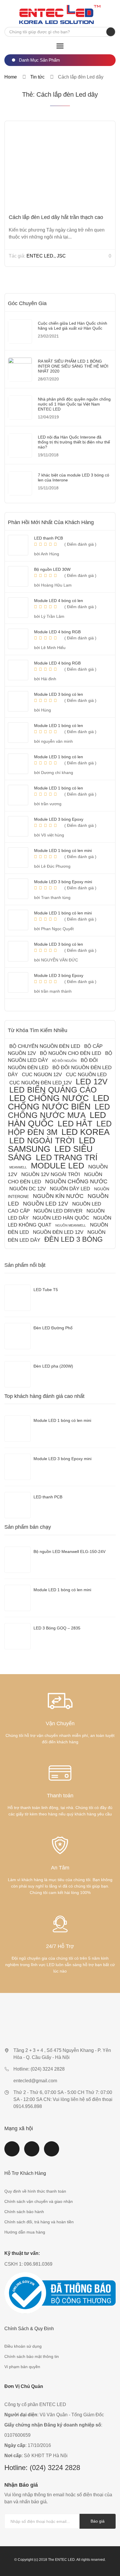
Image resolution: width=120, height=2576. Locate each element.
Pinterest (52, 2152)
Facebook (12, 2152)
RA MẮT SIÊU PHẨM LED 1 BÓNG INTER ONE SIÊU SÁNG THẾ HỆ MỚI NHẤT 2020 (73, 366)
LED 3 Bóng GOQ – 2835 (57, 1628)
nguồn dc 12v (28, 1189)
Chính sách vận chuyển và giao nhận (39, 2201)
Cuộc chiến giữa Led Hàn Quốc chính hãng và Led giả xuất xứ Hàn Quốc (73, 326)
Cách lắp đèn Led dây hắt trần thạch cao (56, 217)
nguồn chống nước (76, 1181)
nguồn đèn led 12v (58, 1232)
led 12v (92, 1082)
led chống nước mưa (59, 1111)
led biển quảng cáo (53, 1090)
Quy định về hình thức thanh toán (35, 2191)
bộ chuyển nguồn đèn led (45, 1046)
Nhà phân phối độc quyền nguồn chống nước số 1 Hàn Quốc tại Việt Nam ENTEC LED (74, 404)
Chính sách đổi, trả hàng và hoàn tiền (39, 2222)
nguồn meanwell (71, 1225)
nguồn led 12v (46, 1204)
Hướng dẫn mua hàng (25, 2232)
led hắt (75, 1124)
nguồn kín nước (58, 1196)
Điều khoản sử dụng (23, 2346)
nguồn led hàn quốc (61, 1218)
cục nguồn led (86, 1075)
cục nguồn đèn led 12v (40, 1083)
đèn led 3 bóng (74, 1239)
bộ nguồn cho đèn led (70, 1053)
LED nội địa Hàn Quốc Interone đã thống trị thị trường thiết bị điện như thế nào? (74, 442)
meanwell (18, 1167)
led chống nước (49, 1098)
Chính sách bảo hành (24, 2212)
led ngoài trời (42, 1141)
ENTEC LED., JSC (46, 256)
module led (58, 1166)
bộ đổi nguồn (64, 1061)
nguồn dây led (70, 1189)
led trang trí (67, 1157)
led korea (85, 1132)
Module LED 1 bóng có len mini (62, 1590)
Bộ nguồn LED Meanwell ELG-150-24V (69, 1551)
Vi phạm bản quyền (22, 2367)
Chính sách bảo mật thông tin (32, 2356)
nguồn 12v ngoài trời (51, 1174)
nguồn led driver (58, 1211)
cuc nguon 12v (42, 1075)
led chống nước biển (59, 1102)
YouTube (32, 2152)
